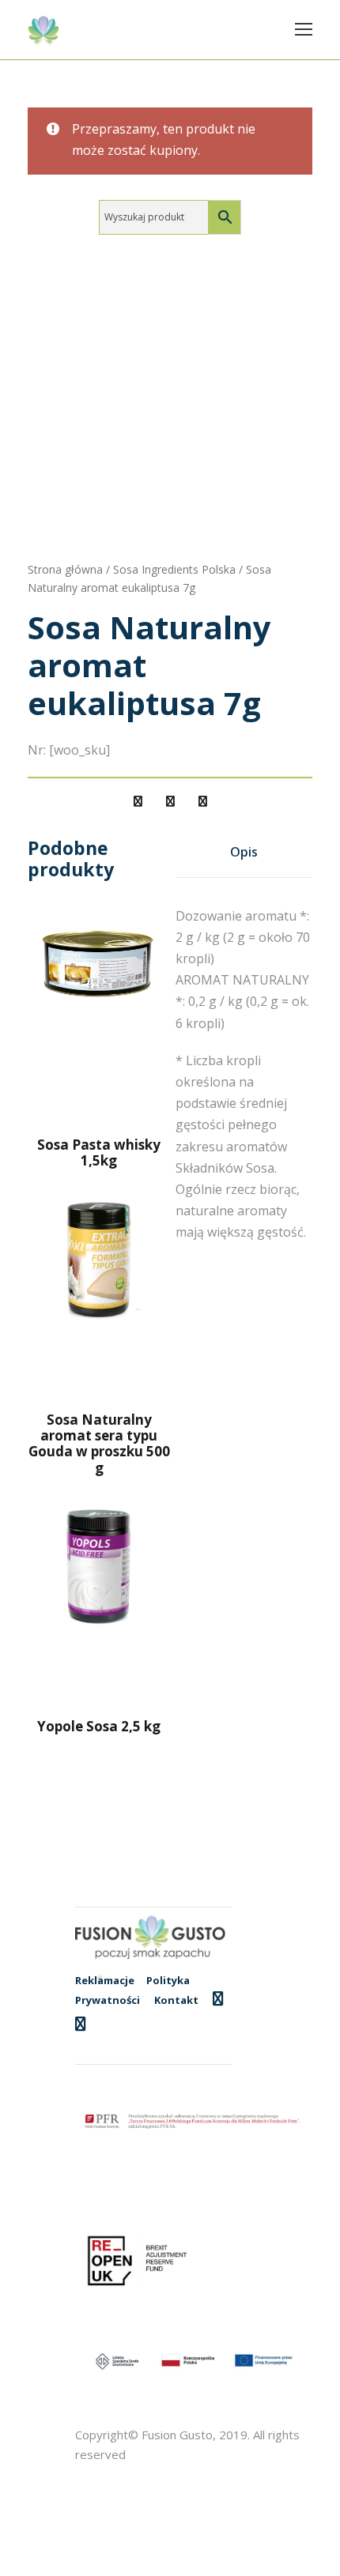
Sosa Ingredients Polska (174, 569)
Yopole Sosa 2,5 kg (99, 1726)
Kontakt (176, 2000)
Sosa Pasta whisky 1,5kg (99, 1152)
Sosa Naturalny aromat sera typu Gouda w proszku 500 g (99, 1444)
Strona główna (65, 569)
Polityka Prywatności (132, 1990)
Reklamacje (105, 1980)
